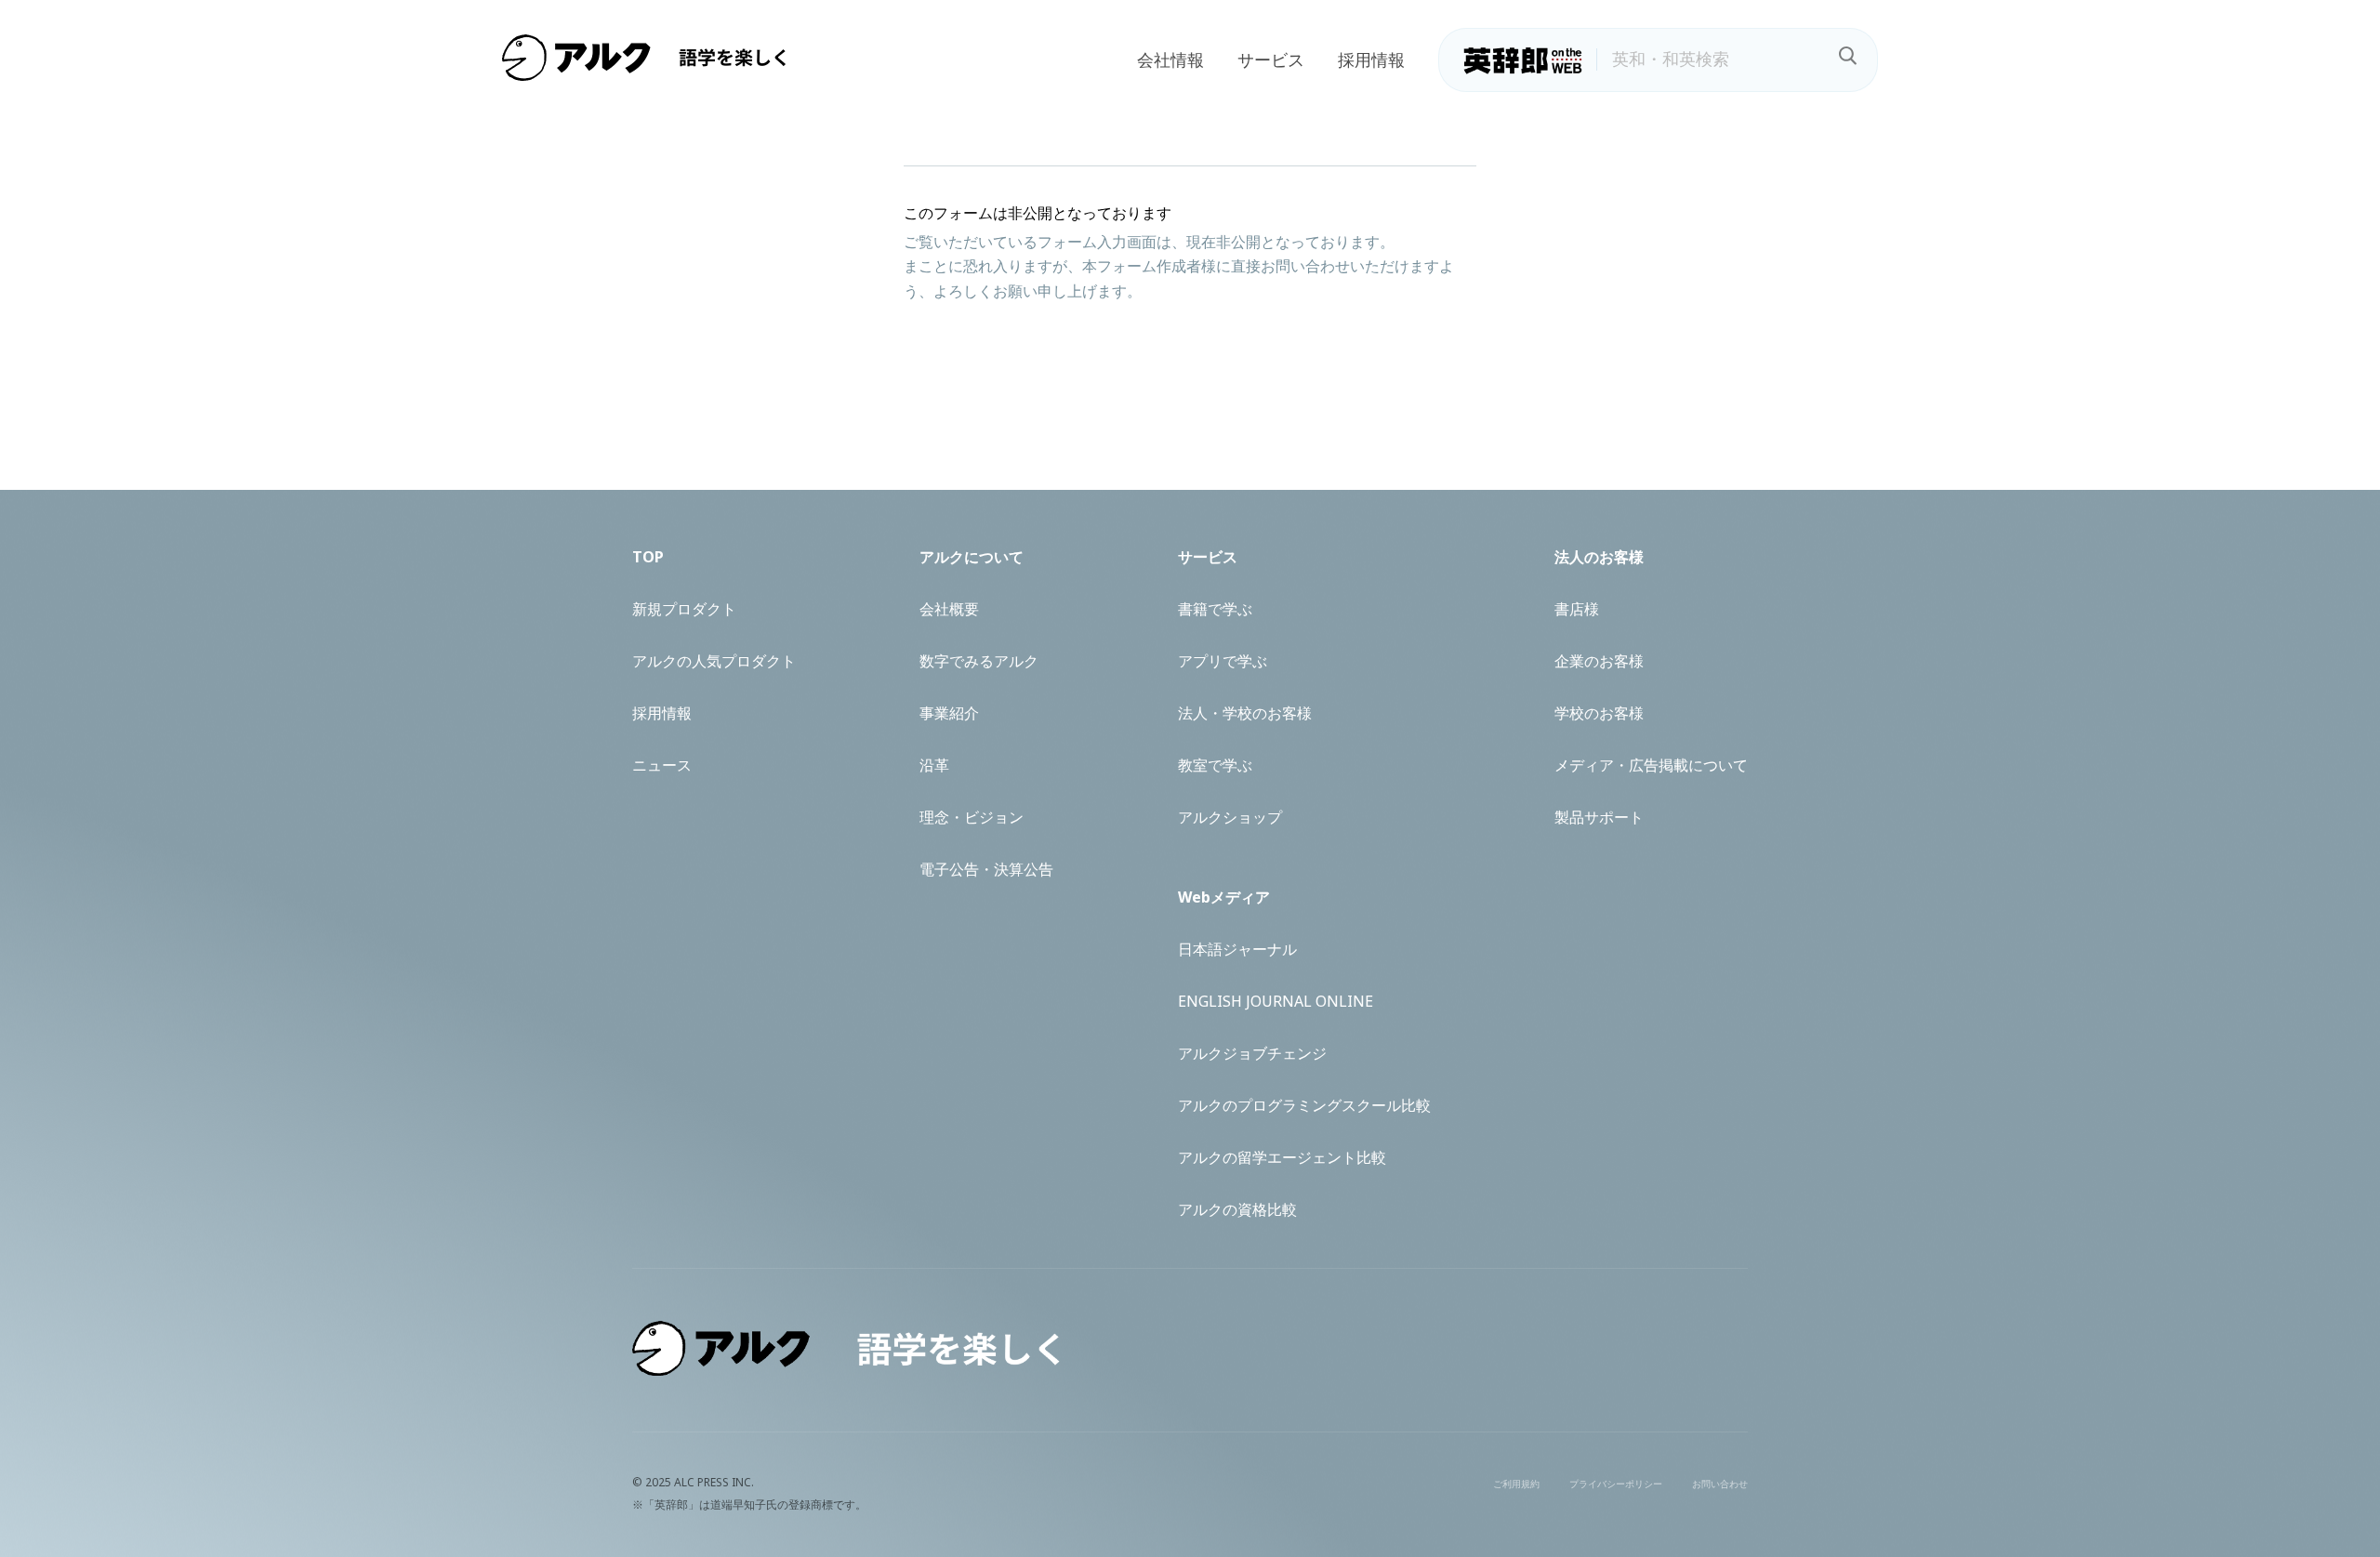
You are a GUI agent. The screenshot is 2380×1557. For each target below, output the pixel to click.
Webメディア (1224, 897)
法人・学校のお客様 (1245, 713)
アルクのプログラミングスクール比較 (1304, 1105)
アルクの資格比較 (1237, 1209)
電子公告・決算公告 (986, 869)
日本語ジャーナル (1237, 949)
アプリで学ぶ (1223, 661)
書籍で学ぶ (1215, 609)
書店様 (1577, 609)
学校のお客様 (1599, 713)
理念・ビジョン (972, 817)
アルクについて (972, 557)
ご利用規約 (1516, 1484)
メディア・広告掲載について (1651, 765)
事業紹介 (949, 713)
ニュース (662, 765)
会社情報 (1170, 59)
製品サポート (1599, 817)
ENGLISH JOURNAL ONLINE (1276, 1001)
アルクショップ (1230, 817)
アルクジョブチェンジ (1252, 1053)
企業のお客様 (1599, 661)
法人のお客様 (1599, 557)
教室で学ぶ (1215, 765)
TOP (648, 557)
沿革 (934, 765)
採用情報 (1371, 59)
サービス (1271, 59)
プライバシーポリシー (1616, 1484)
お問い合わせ (1720, 1484)
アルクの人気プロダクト (714, 661)
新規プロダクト (684, 609)
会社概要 (949, 609)
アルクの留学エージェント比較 (1282, 1157)
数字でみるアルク (979, 661)
